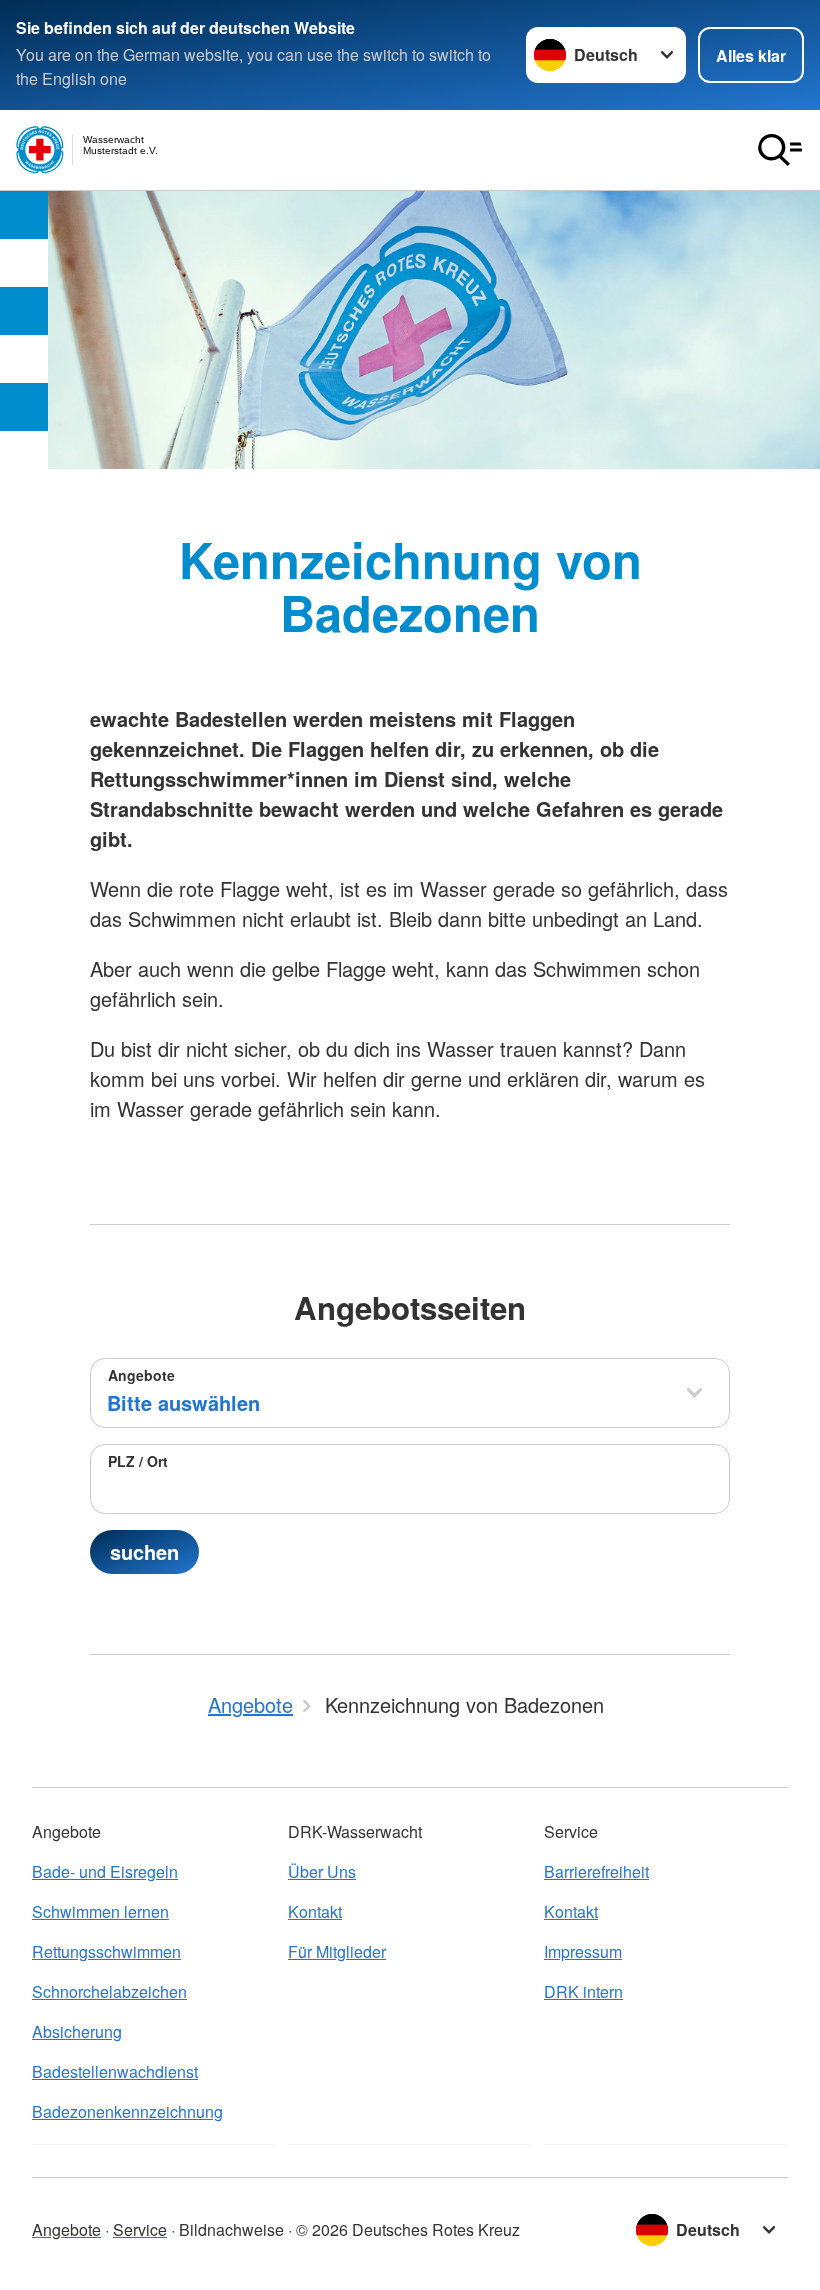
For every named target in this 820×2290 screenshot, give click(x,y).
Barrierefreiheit (596, 1871)
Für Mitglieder (337, 1951)
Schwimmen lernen (100, 1911)
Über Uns (322, 1871)
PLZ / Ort (138, 1461)
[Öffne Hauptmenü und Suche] (780, 150)
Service (140, 2229)
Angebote (141, 1375)
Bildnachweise (231, 2229)
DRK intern (583, 1991)
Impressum (583, 1951)
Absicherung (77, 2031)
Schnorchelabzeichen (109, 1991)
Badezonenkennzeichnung (127, 2111)
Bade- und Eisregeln (105, 1871)
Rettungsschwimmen (106, 1951)
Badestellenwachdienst (115, 2071)
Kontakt (315, 1911)
